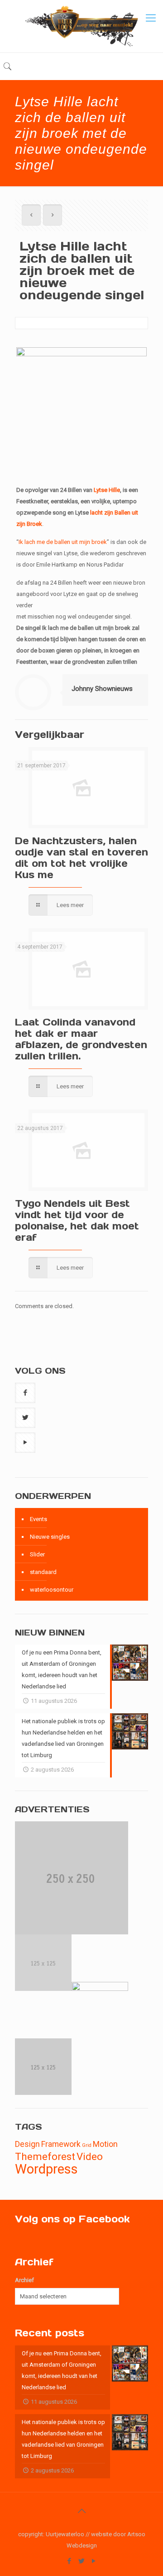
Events (38, 1519)
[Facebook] (70, 2561)
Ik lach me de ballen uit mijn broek (63, 542)
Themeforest (45, 2156)
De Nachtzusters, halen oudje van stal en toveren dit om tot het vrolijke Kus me (81, 858)
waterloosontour (52, 1590)
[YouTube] (94, 2561)
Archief (24, 2280)
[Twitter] (82, 2561)
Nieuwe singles (50, 1537)
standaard (43, 1572)
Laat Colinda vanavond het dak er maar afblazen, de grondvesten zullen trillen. (81, 1039)
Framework (61, 2144)
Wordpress (46, 2169)
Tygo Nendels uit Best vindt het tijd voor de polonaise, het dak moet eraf (77, 1220)
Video (90, 2156)
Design (27, 2144)
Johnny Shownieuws (102, 689)
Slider (37, 1554)
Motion (105, 2144)
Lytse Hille (107, 490)
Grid (87, 2145)
